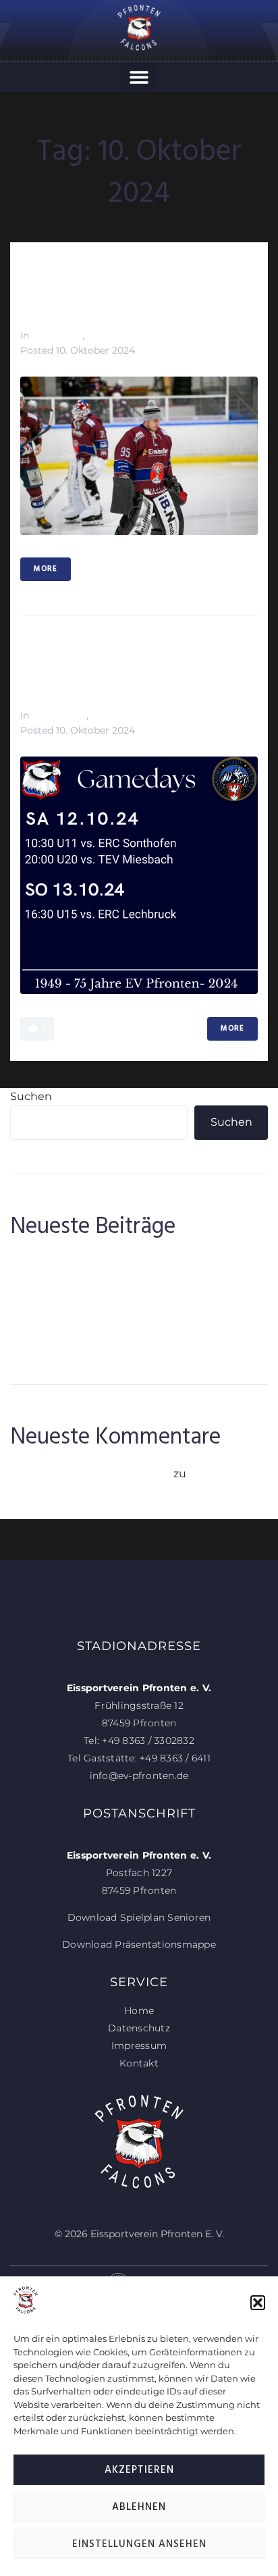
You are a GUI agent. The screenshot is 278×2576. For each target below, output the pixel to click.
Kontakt (139, 2063)
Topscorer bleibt (54, 1302)
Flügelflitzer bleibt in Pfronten (91, 1342)
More (46, 569)
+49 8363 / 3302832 (148, 1741)
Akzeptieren (139, 2470)
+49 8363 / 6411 (175, 1758)
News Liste (57, 335)
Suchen (31, 1096)
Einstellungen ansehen (139, 2544)
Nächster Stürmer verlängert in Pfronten (120, 1262)
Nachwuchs (59, 715)
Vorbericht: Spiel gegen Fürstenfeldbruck (116, 289)
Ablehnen (139, 2507)
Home (139, 2010)
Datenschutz (139, 2028)
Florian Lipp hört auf (64, 1282)
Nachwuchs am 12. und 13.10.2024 (110, 669)
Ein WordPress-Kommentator (90, 1474)
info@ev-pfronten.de (139, 1776)
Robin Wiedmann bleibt (76, 1322)
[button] (258, 2303)
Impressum (139, 2046)
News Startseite (124, 335)
